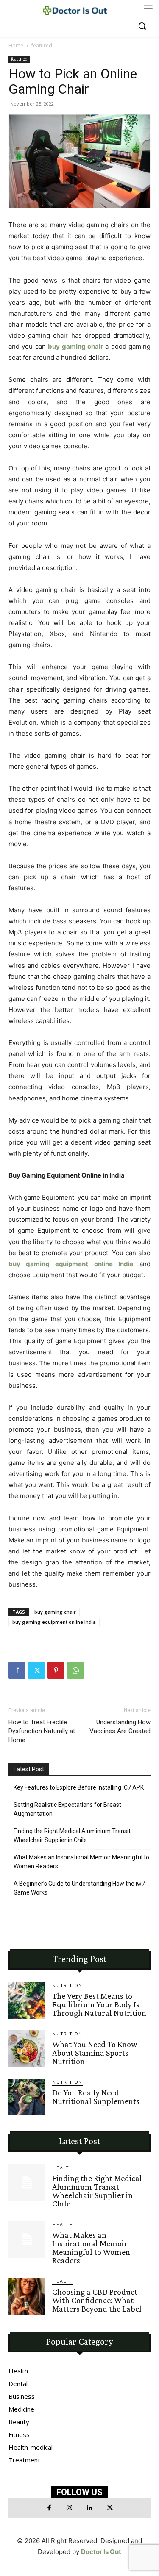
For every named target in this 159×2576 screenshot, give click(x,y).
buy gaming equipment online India (54, 1622)
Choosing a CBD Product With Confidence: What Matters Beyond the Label (97, 2300)
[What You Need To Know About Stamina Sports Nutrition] (27, 2049)
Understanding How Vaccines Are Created (120, 1727)
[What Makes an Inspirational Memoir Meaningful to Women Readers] (27, 2239)
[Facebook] (17, 1670)
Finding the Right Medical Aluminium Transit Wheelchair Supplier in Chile (72, 1835)
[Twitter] (36, 1670)
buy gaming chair (55, 1612)
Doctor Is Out (101, 2552)
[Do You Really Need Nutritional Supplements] (27, 2097)
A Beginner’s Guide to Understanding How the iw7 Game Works (79, 1888)
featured (42, 46)
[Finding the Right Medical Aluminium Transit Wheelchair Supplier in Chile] (27, 2183)
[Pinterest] (56, 1670)
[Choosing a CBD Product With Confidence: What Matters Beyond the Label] (27, 2296)
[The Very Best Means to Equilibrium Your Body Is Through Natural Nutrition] (27, 2000)
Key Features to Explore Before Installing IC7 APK (79, 1787)
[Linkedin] (90, 2508)
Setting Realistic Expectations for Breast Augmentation (67, 1809)
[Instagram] (70, 2508)
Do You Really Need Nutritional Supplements (96, 2097)
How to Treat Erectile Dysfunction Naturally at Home (42, 1731)
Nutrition (67, 1985)
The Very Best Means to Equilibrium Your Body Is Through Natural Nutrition (99, 2004)
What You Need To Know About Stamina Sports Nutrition (95, 2053)
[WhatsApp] (75, 1670)
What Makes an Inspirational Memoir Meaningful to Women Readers (81, 1862)
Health (63, 2168)
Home (16, 46)
